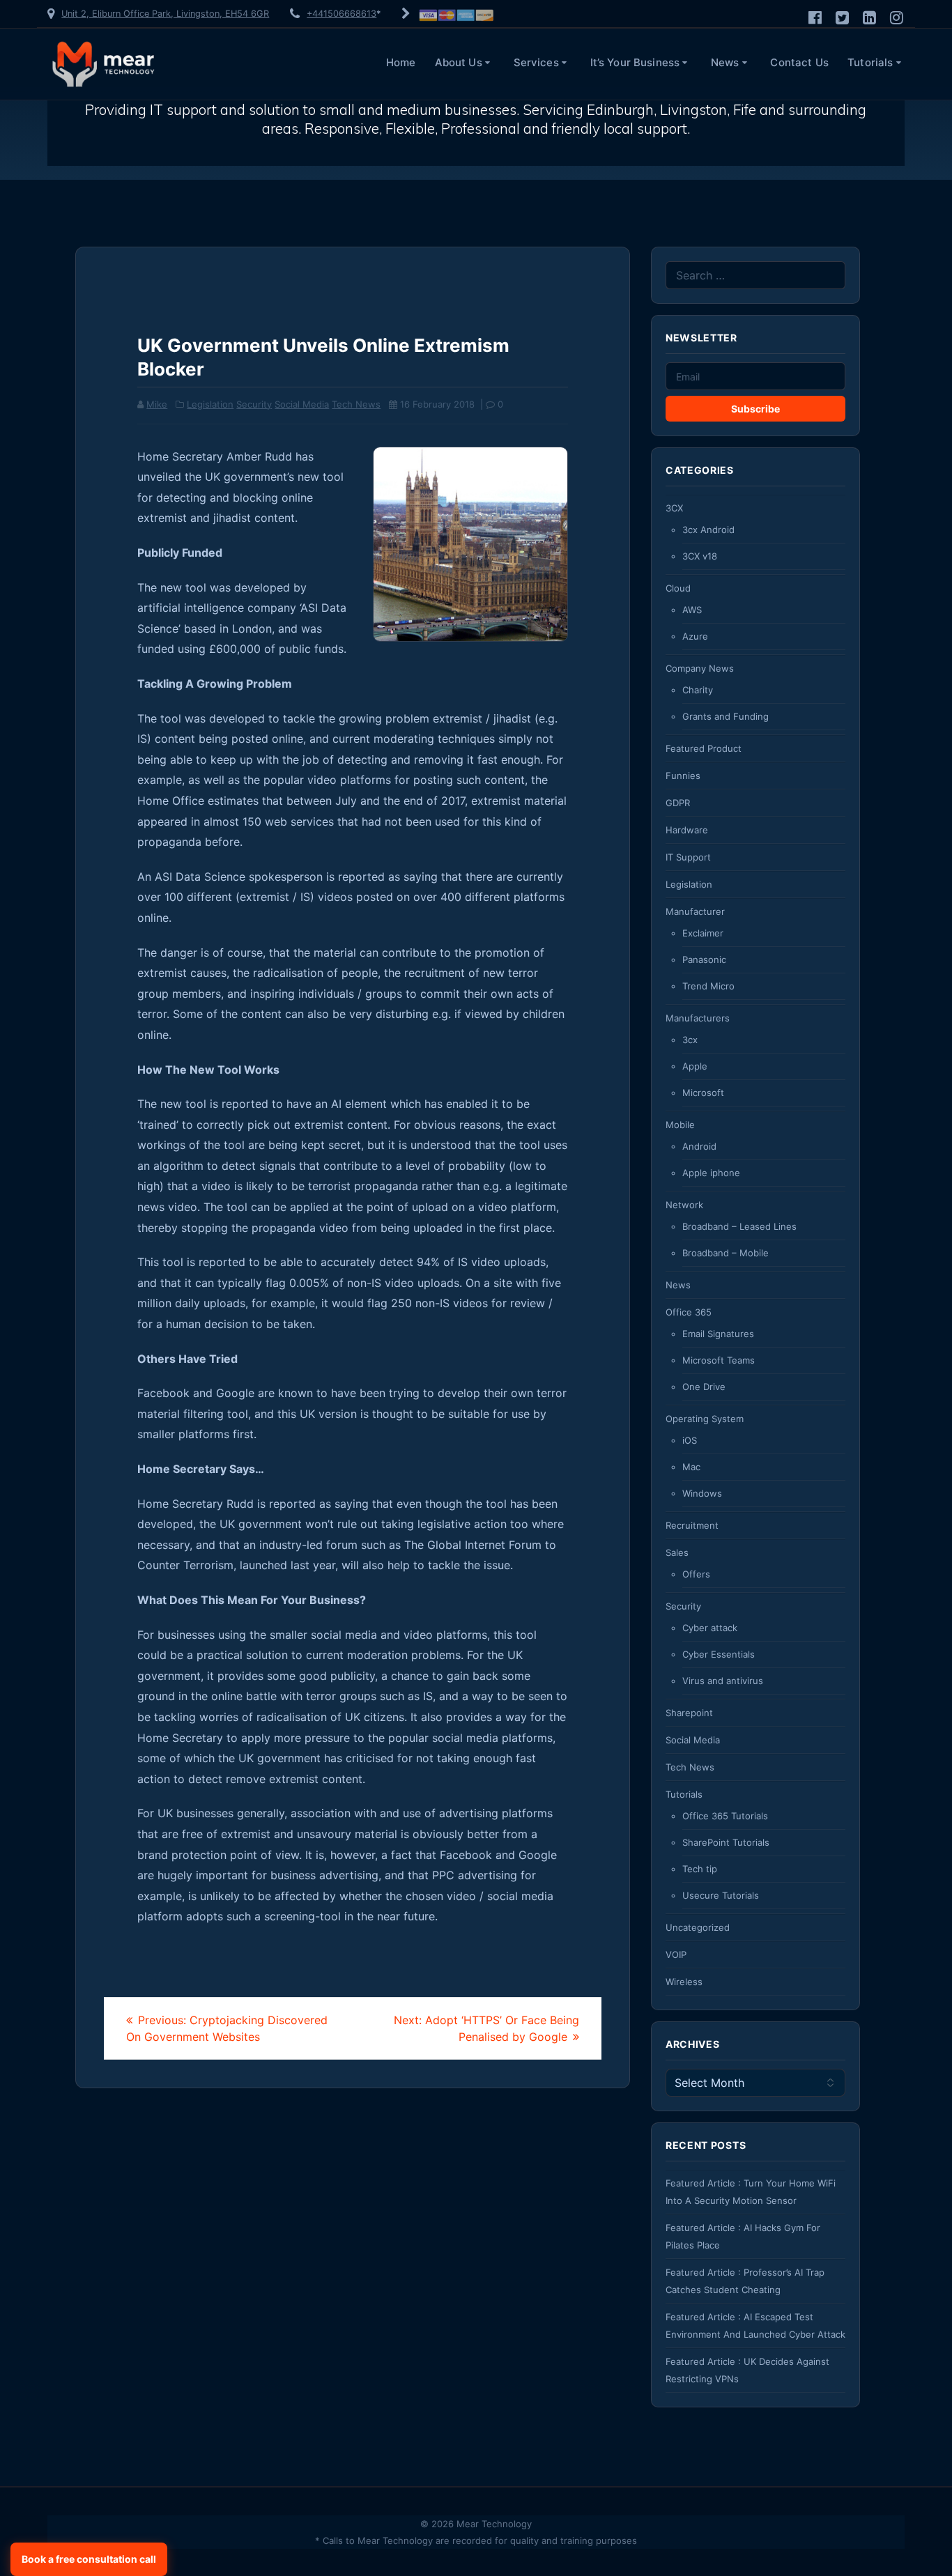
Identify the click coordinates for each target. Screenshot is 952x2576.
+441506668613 (341, 14)
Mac (691, 1467)
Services (536, 62)
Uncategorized (698, 1927)
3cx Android (708, 530)
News (725, 62)
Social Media (302, 404)
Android (699, 1146)
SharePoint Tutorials (726, 1842)
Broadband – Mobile (725, 1253)
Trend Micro (708, 986)
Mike (157, 404)
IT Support (688, 857)
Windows (702, 1493)
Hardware (687, 830)
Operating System (705, 1419)
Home (401, 62)
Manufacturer (695, 911)
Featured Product (704, 748)
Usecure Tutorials (721, 1895)
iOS (690, 1440)
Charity (698, 690)
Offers (696, 1574)
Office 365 (689, 1312)
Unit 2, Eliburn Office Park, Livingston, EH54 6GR (165, 14)
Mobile (680, 1125)
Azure (695, 636)
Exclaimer (703, 933)
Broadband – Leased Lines (739, 1226)
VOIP (676, 1954)
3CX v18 (700, 556)
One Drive (704, 1387)
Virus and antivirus (723, 1681)
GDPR (678, 803)
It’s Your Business (635, 62)
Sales (677, 1552)
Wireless (684, 1982)
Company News (700, 668)
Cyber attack (710, 1628)
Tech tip (700, 1869)
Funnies (683, 776)
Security (254, 404)
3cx (690, 1040)
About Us (459, 62)
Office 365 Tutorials (725, 1816)
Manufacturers (698, 1018)
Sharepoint (689, 1713)
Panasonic (704, 959)
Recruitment (692, 1525)
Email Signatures (718, 1334)
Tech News (356, 404)
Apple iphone (711, 1173)
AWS (692, 610)
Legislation (210, 404)
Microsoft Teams (719, 1360)
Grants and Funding (725, 716)
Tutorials (870, 62)
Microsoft (703, 1093)
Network (684, 1205)
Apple (695, 1066)
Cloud (678, 588)
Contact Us (799, 62)
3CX (674, 508)
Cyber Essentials (719, 1654)
